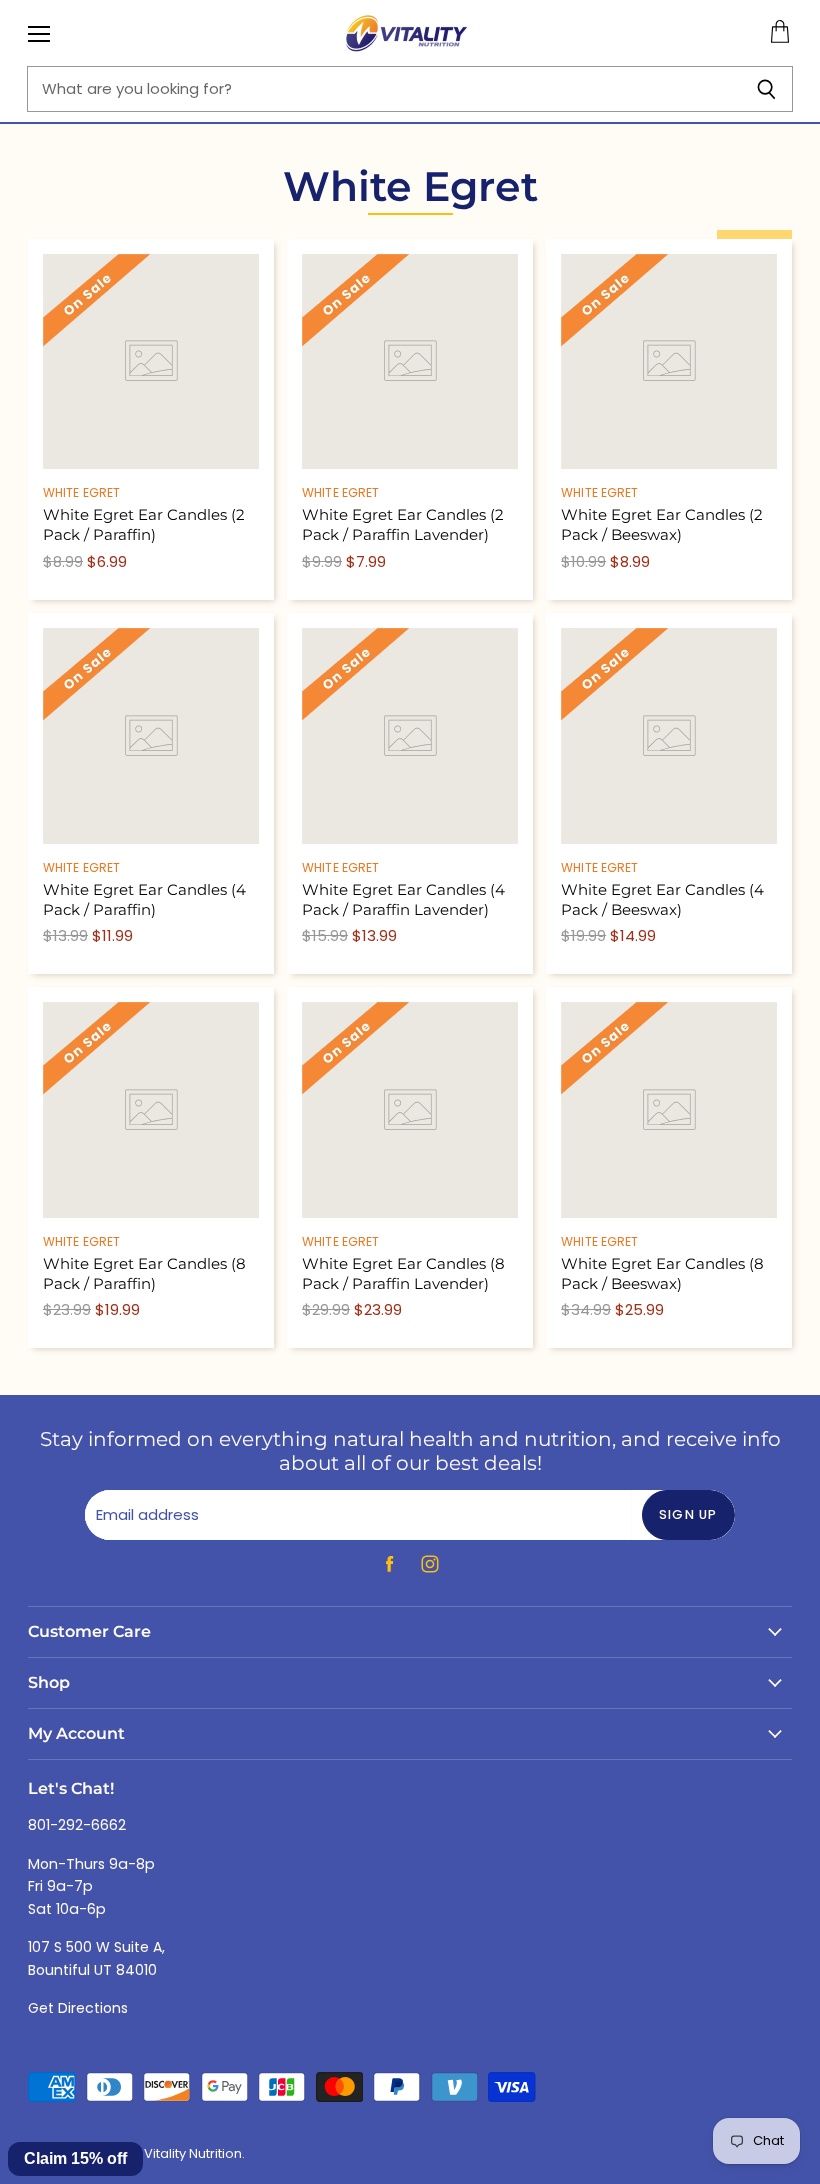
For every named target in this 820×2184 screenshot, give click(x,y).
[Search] (766, 89)
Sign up (688, 1514)
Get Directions (78, 2008)
